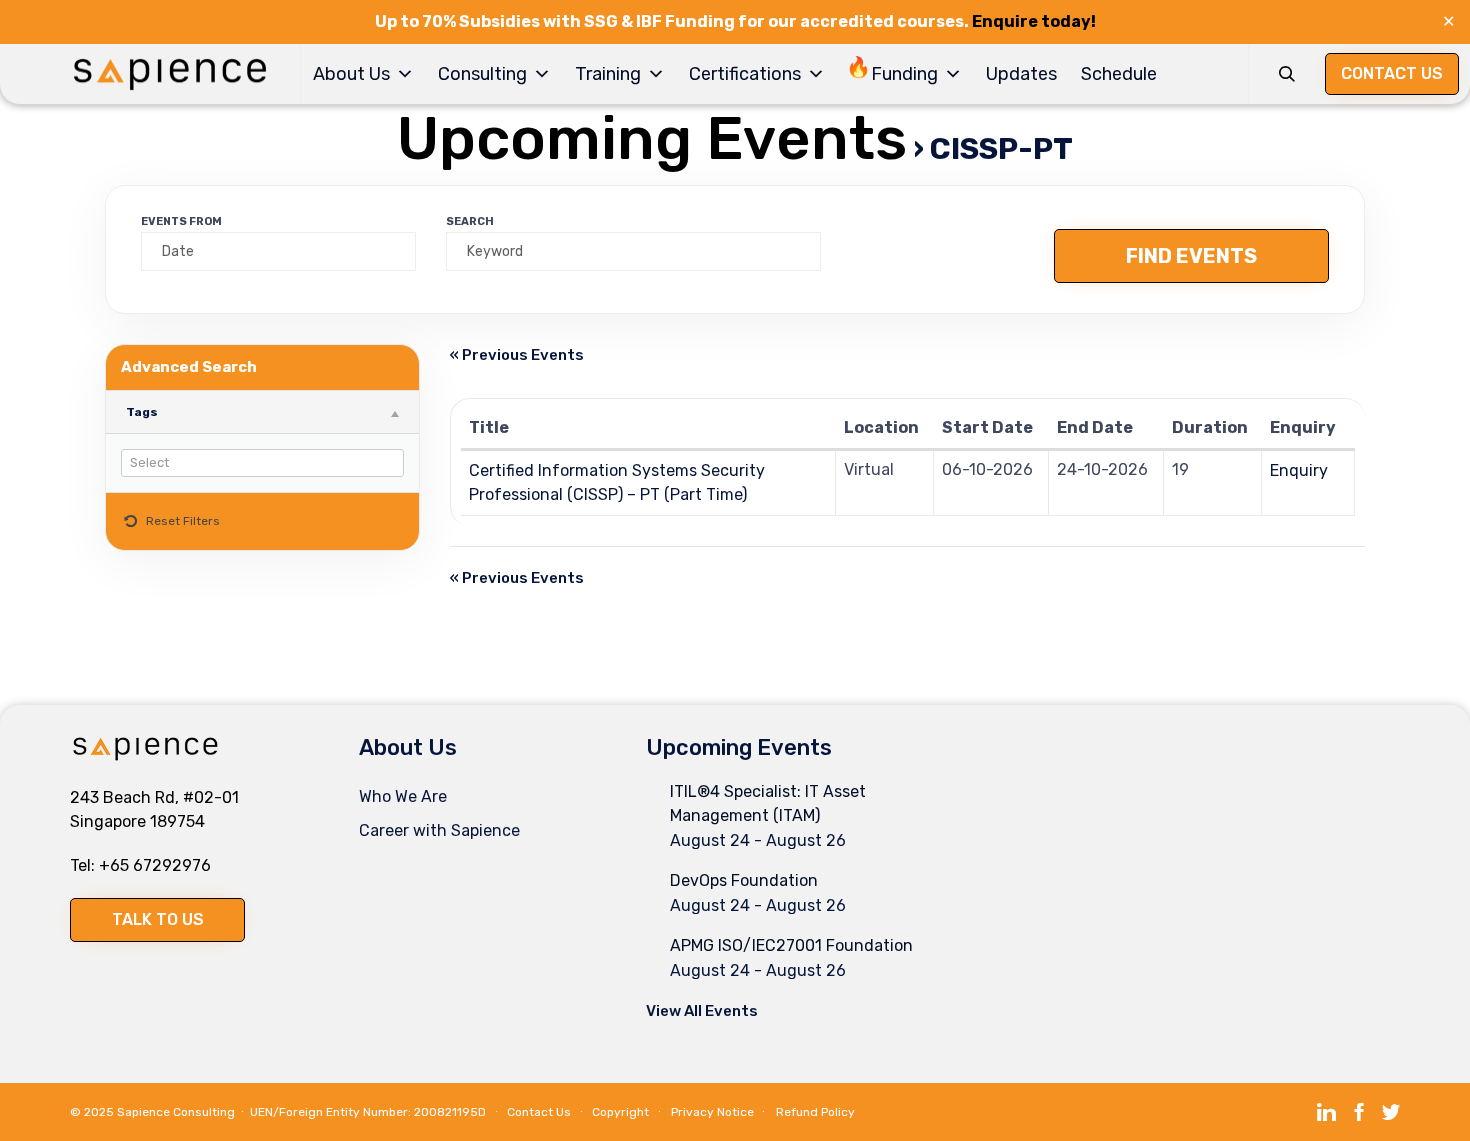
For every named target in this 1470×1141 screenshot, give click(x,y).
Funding (904, 74)
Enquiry (1299, 470)
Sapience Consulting (176, 1112)
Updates (1021, 74)
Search (470, 221)
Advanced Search (189, 367)
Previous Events (517, 355)
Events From (181, 221)
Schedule (1119, 74)
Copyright (620, 1112)
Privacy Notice (712, 1112)
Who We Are (403, 796)
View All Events (702, 1011)
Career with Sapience (439, 830)
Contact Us (539, 1112)
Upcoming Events (652, 138)
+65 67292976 (155, 865)
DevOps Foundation (744, 880)
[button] (157, 920)
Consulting (482, 74)
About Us (351, 74)
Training (608, 74)
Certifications (745, 74)
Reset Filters (183, 521)
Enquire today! (1034, 21)
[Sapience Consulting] (170, 74)
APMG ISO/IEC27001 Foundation (791, 945)
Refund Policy (815, 1112)
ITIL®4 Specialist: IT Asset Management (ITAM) (768, 803)
